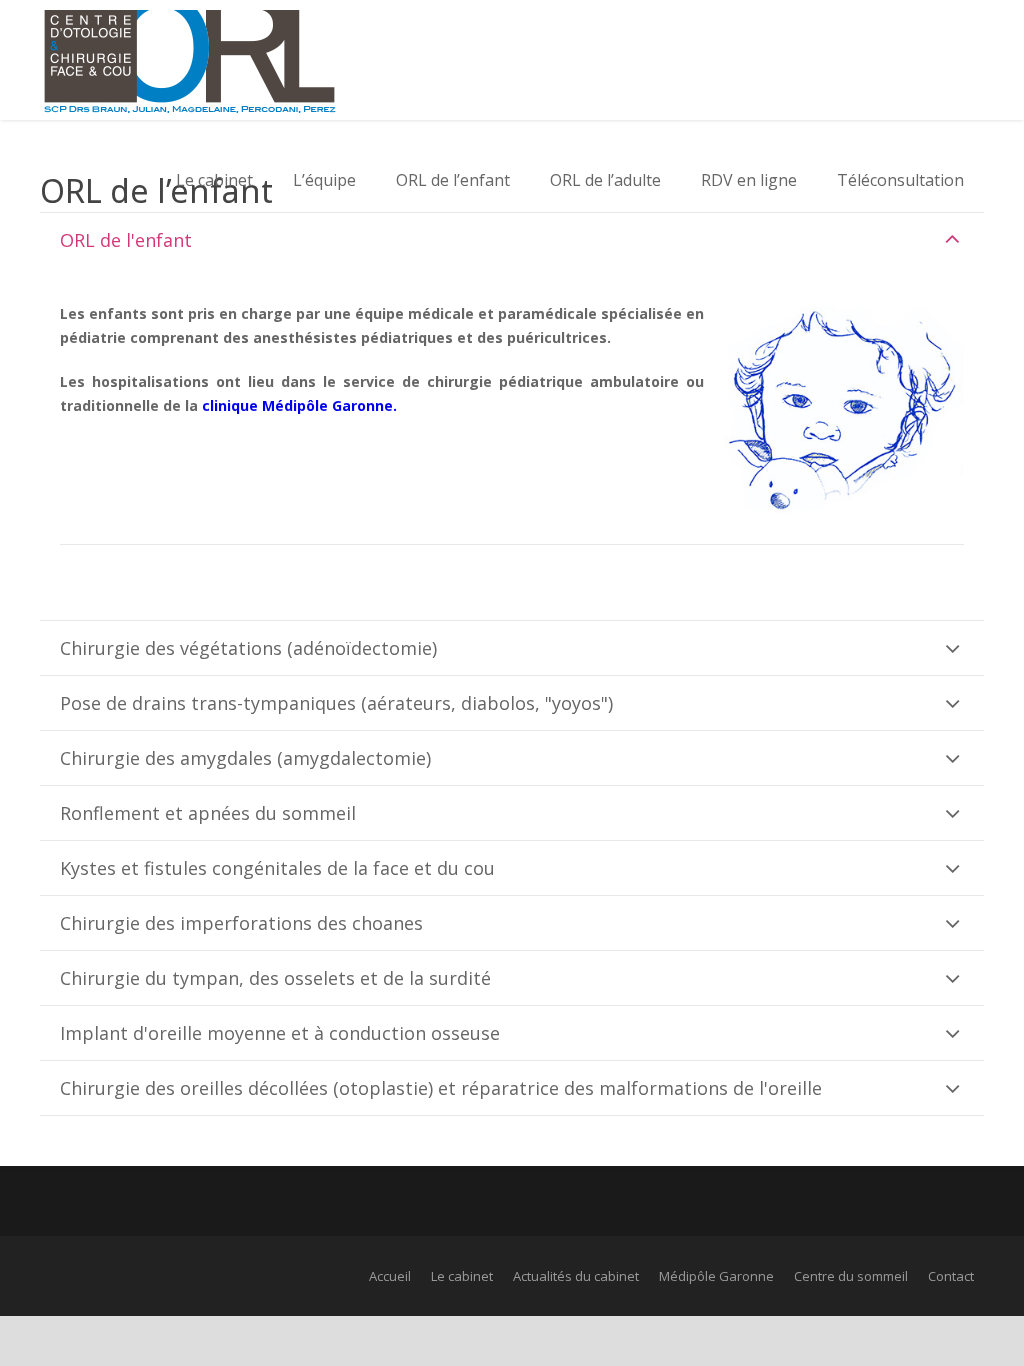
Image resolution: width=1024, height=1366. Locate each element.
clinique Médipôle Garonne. (299, 405)
